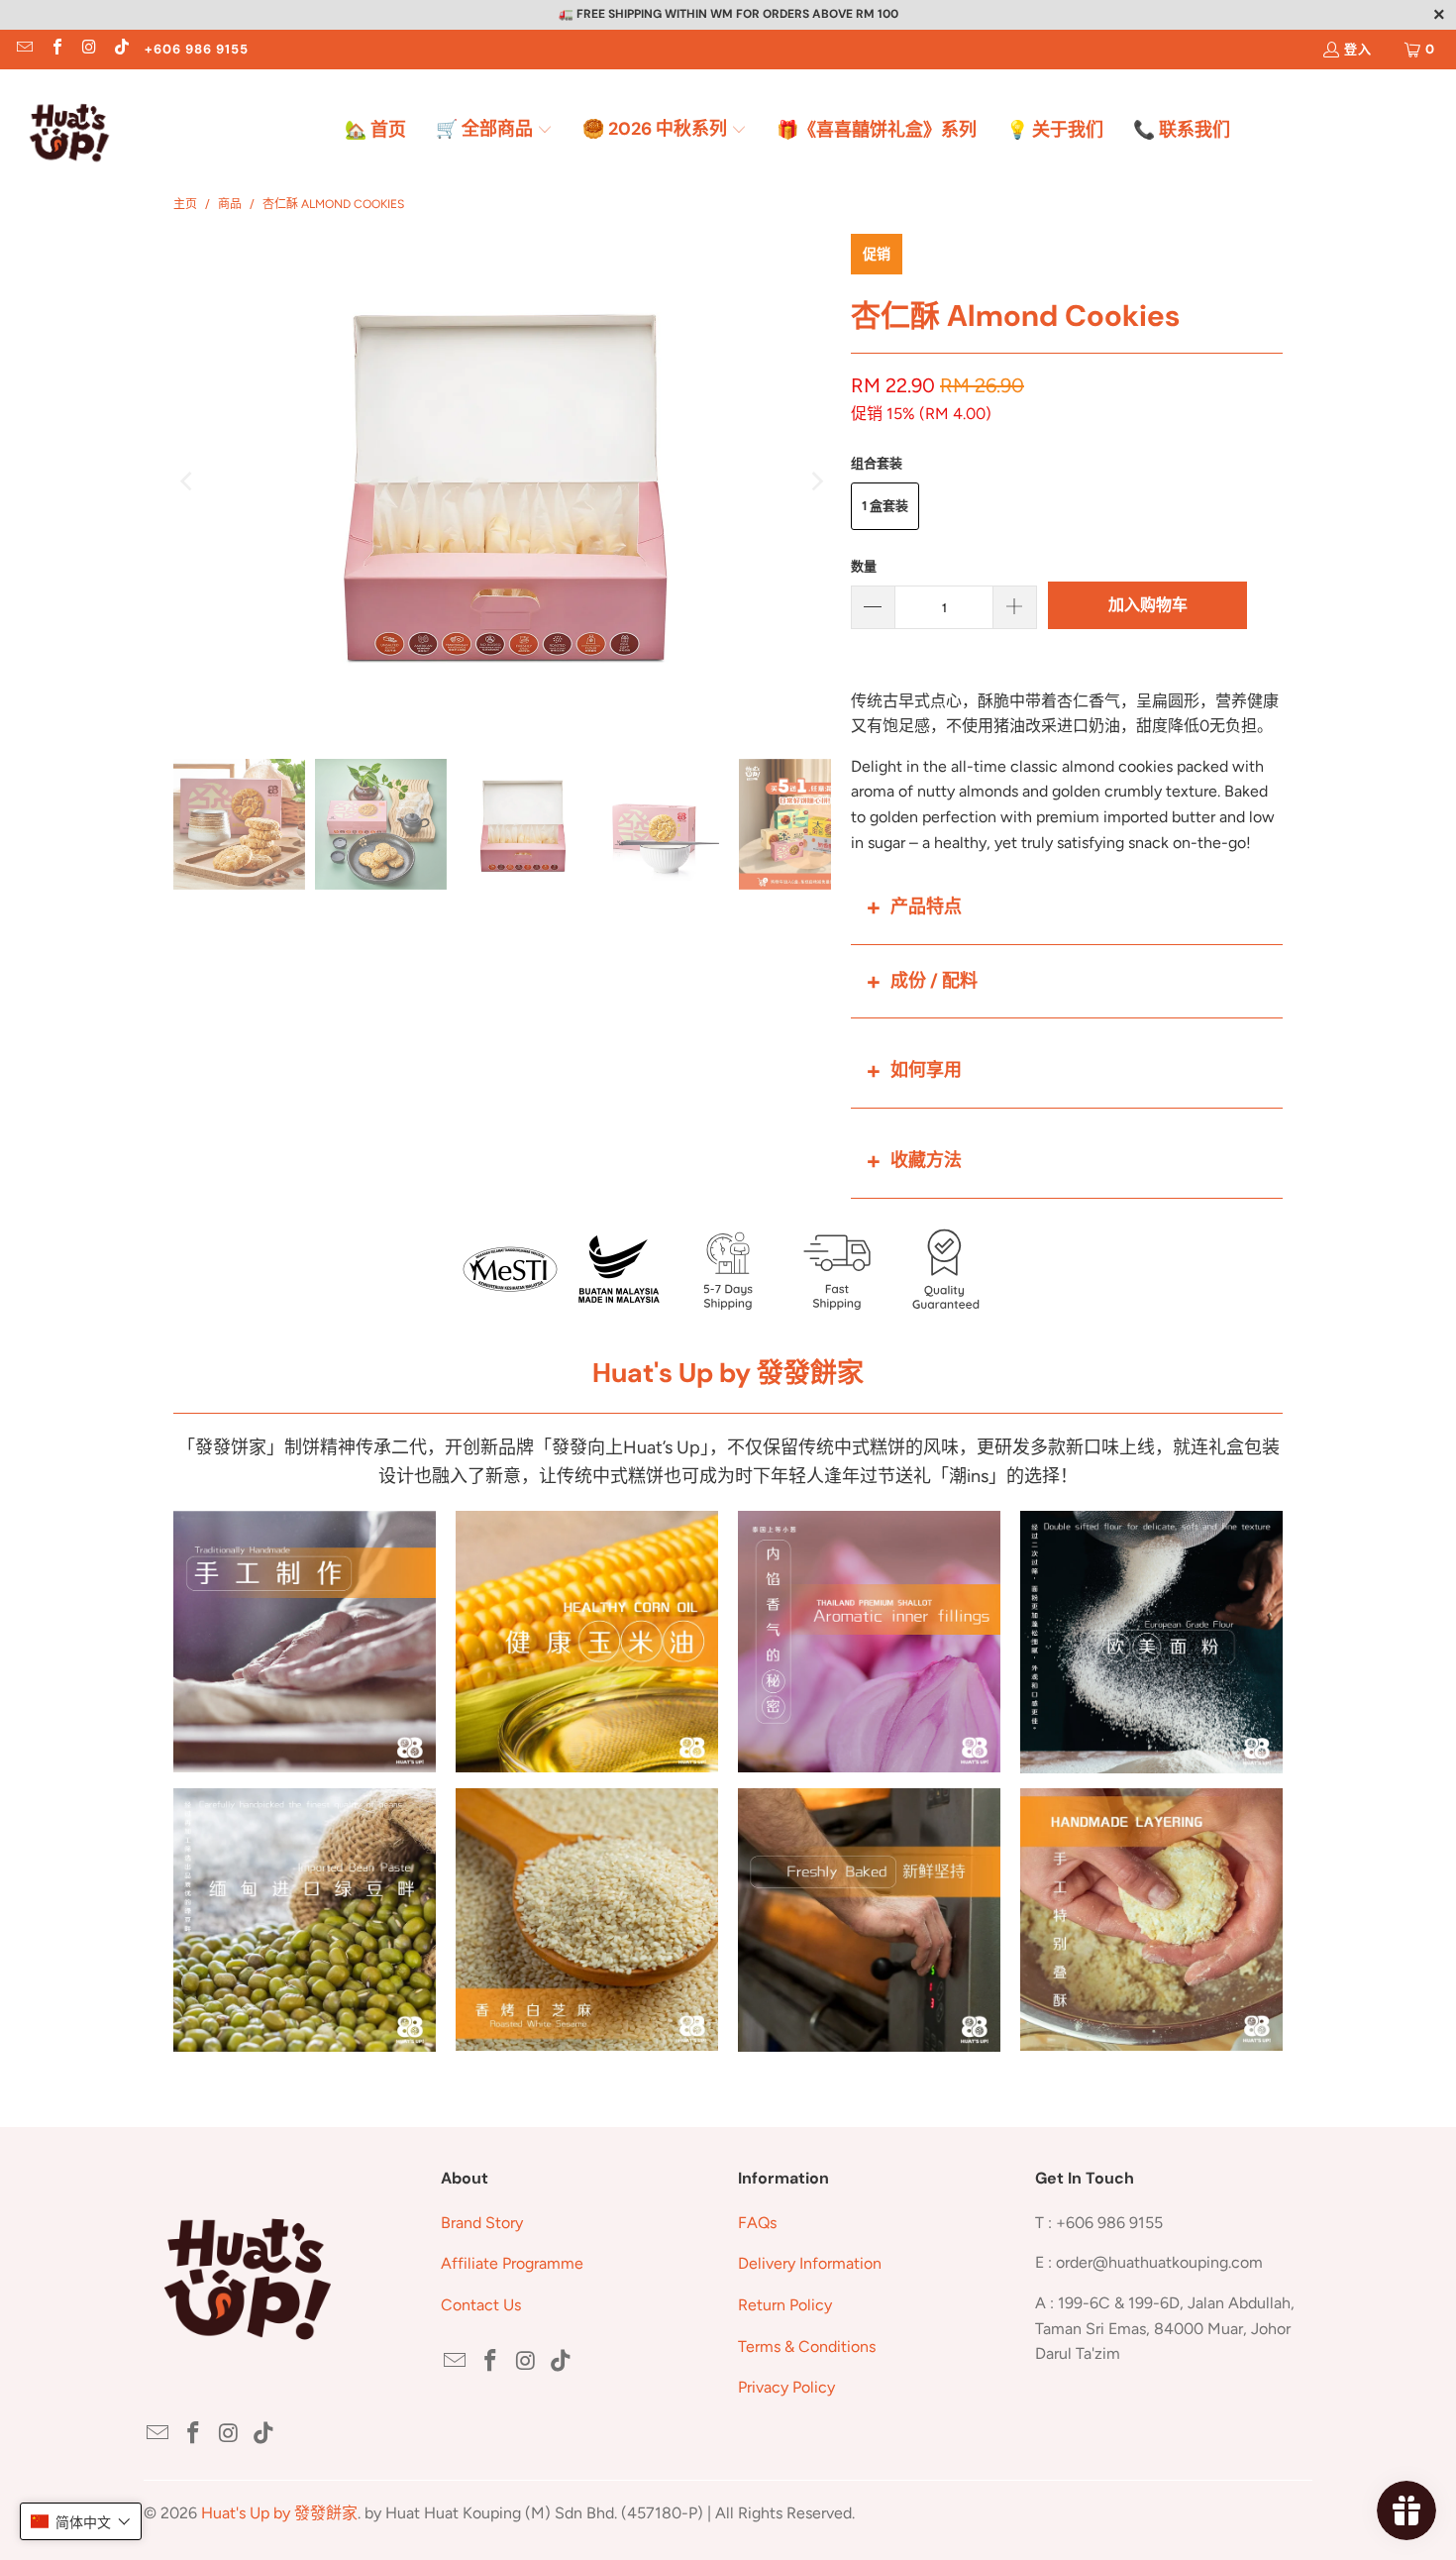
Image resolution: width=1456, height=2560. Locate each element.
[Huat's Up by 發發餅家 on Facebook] (55, 49)
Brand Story (482, 2223)
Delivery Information (810, 2263)
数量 (864, 566)
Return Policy (785, 2305)
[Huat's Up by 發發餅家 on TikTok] (120, 49)
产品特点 (926, 907)
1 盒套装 (885, 506)
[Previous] (188, 481)
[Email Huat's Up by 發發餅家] (24, 49)
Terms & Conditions (807, 2347)
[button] (494, 131)
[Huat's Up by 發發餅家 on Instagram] (88, 49)
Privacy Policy (786, 2387)
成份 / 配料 (934, 981)
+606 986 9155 (197, 49)
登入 (1358, 49)
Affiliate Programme (512, 2263)
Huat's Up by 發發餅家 (279, 2513)
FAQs (757, 2223)
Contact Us (481, 2305)
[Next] (816, 481)
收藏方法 (926, 1160)
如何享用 (926, 1070)
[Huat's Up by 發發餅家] (69, 131)
